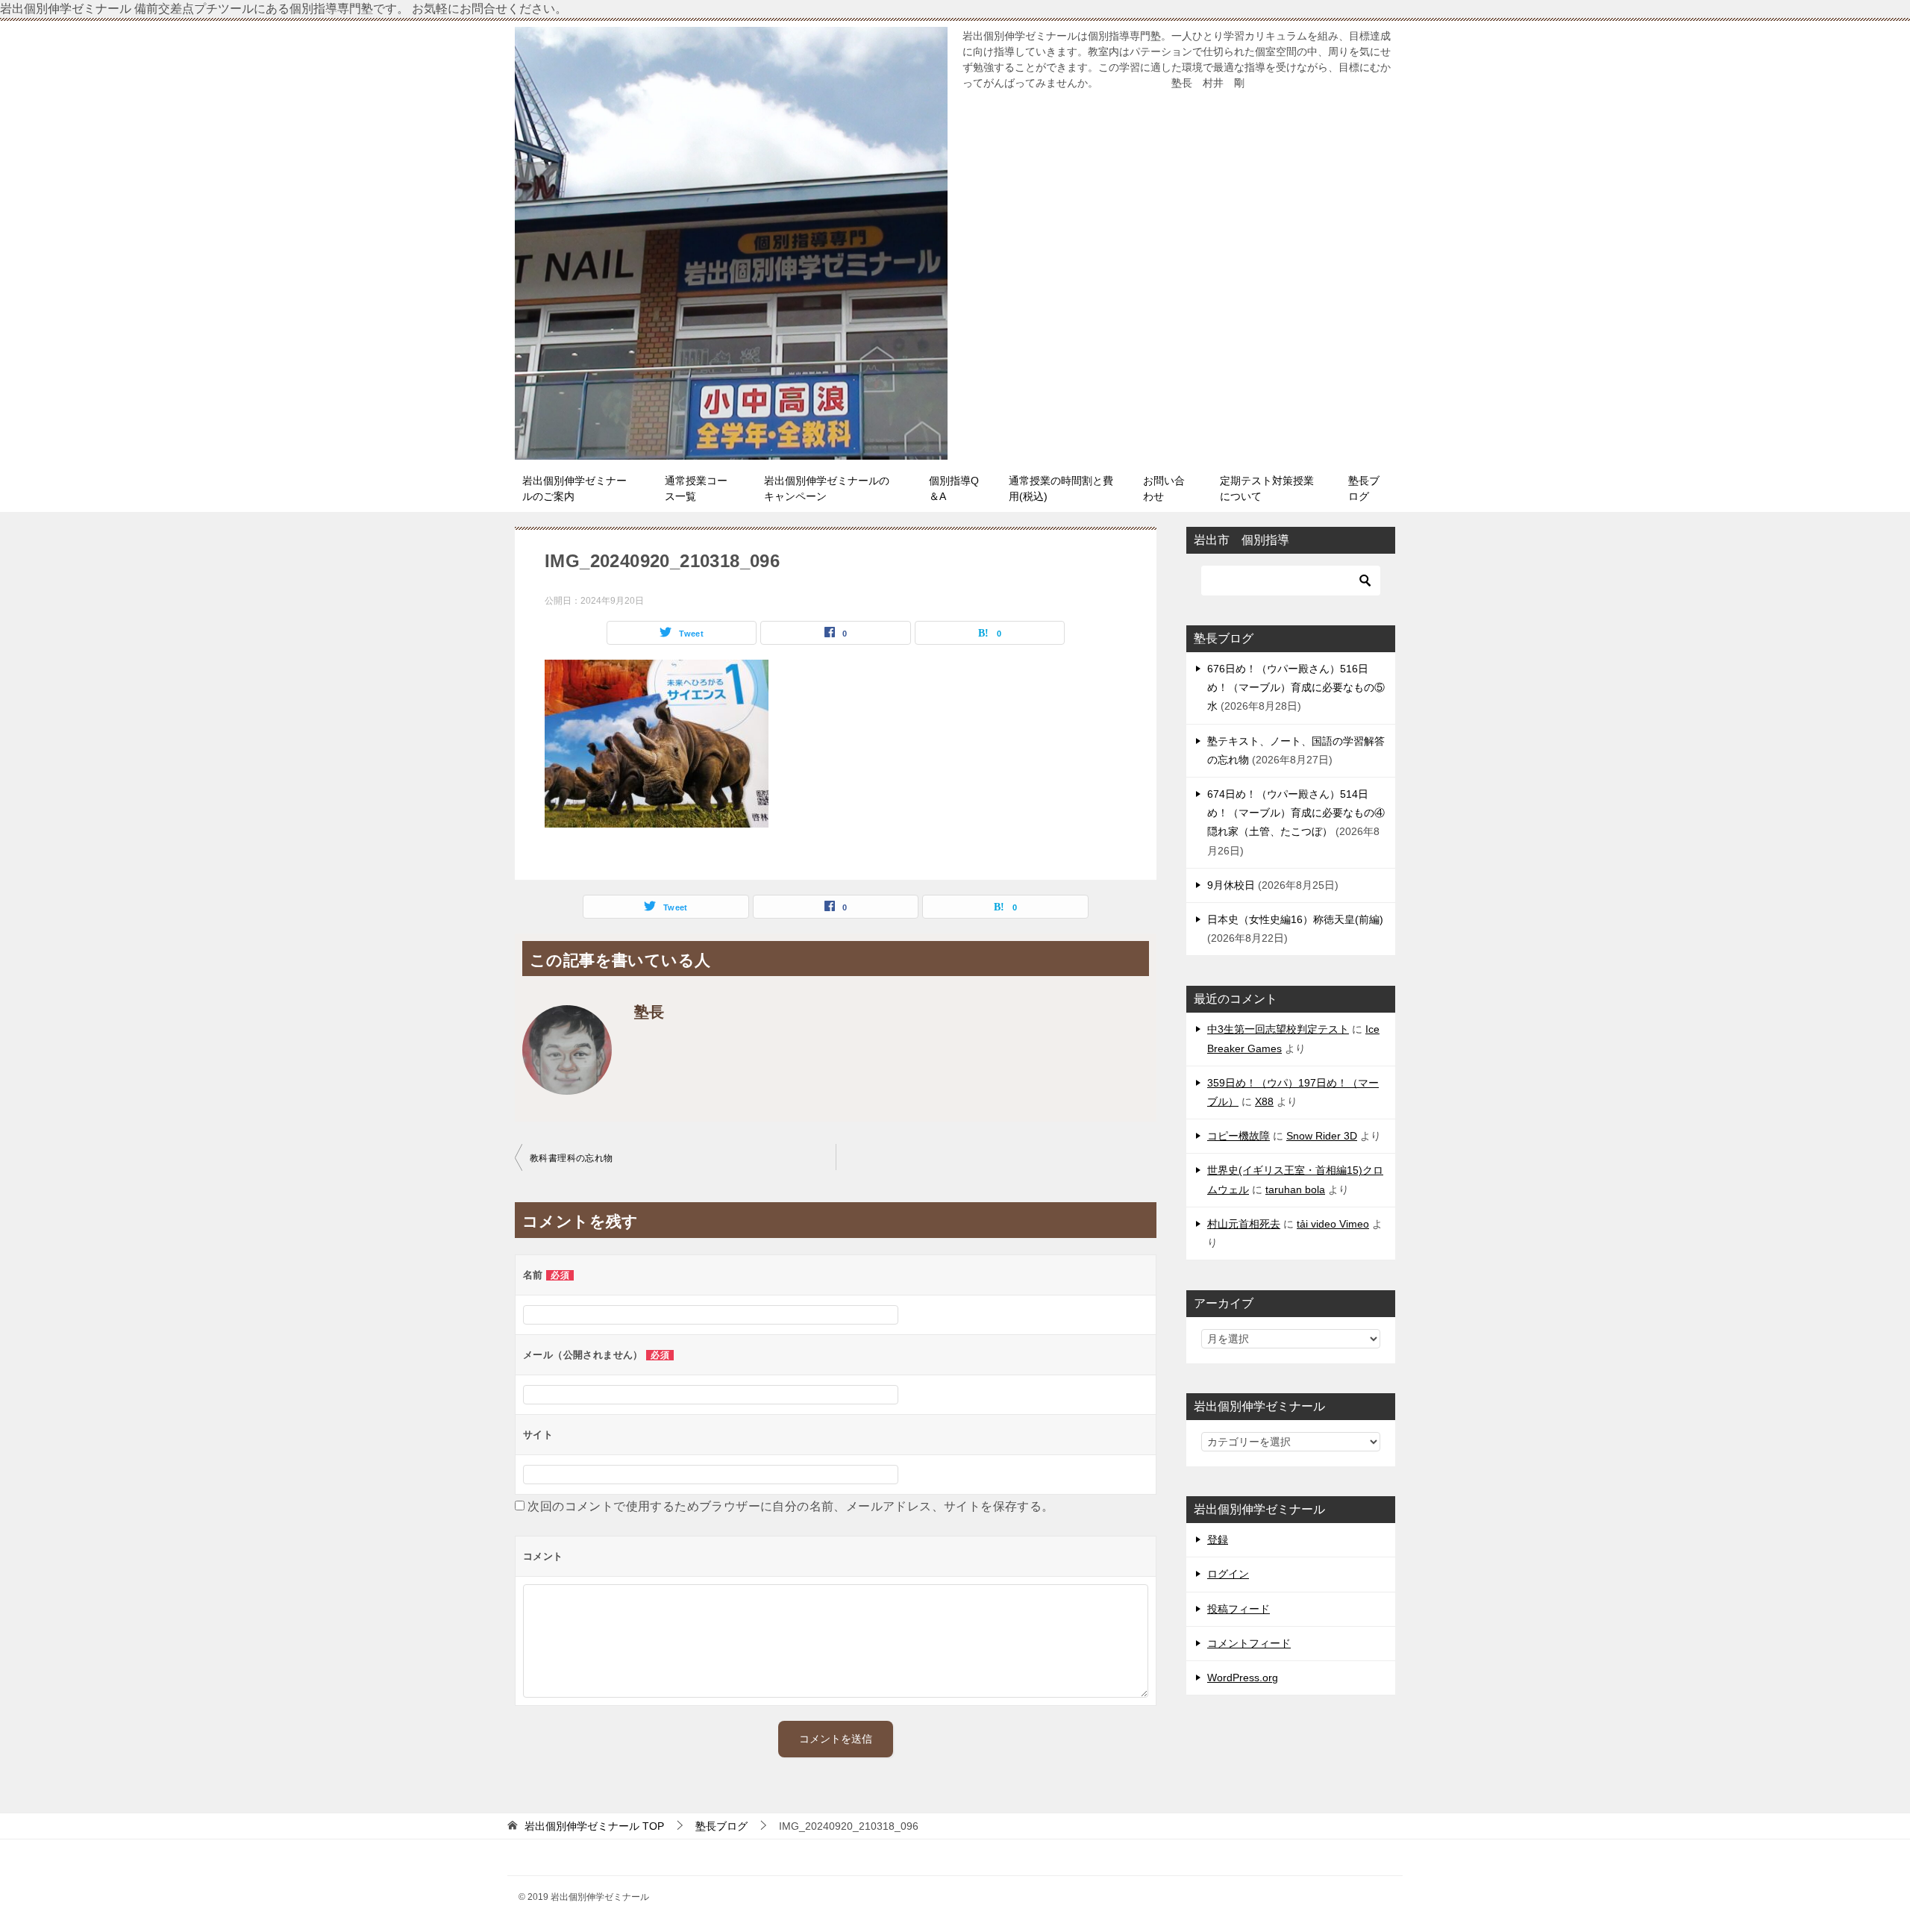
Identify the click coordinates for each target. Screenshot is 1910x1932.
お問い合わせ (1164, 488)
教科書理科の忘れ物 (572, 1158)
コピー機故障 (1239, 1136)
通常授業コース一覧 (696, 488)
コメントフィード (1249, 1643)
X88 (1264, 1101)
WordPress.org (1243, 1678)
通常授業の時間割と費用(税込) (1061, 488)
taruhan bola (1295, 1189)
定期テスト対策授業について (1267, 488)
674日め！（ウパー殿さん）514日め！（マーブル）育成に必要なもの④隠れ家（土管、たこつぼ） (1296, 813)
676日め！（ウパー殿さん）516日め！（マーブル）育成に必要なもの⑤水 (1296, 687)
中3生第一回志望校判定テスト (1278, 1029)
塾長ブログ (1364, 488)
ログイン (1228, 1574)
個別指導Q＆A (954, 488)
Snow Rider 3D (1322, 1136)
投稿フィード (1239, 1609)
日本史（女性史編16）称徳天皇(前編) (1295, 919)
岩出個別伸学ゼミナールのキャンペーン (827, 488)
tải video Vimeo (1333, 1224)
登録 (1218, 1539)
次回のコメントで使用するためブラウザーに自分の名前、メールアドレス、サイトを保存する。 (790, 1506)
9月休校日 (1231, 885)
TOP (594, 1826)
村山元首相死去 (1244, 1224)
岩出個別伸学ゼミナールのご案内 (574, 488)
